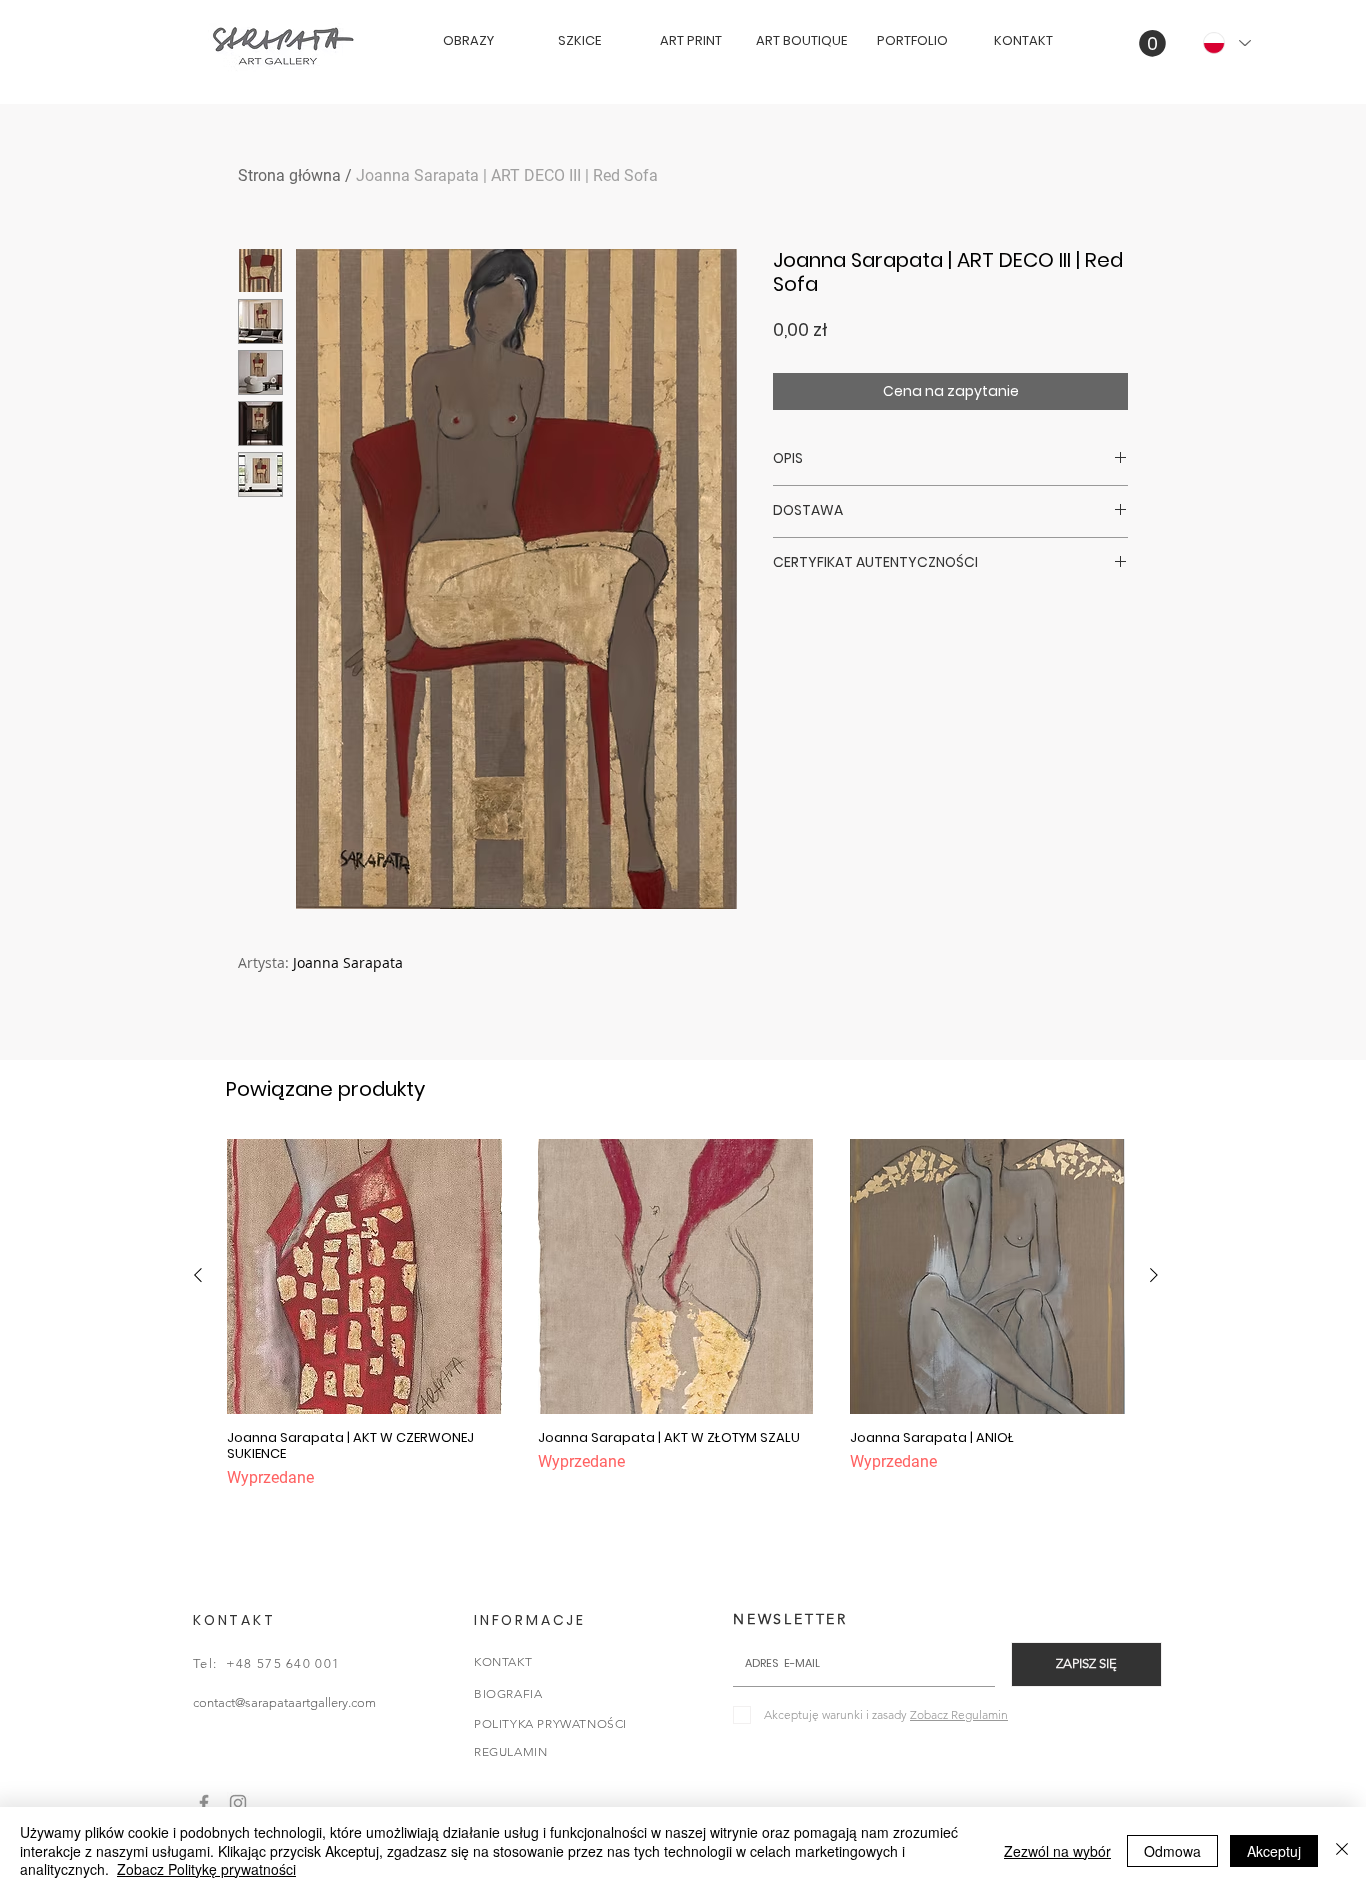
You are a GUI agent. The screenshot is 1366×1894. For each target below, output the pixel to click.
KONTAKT (503, 1661)
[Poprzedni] (198, 1275)
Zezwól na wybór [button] (1057, 1851)
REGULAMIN (510, 1751)
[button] (1152, 43)
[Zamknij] (1342, 1850)
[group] (676, 1314)
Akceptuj (1274, 1851)
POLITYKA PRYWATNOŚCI (550, 1723)
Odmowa (1172, 1851)
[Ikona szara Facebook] (204, 1803)
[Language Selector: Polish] (1226, 43)
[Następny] (1154, 1275)
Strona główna (289, 175)
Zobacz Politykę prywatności (206, 1869)
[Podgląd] (364, 1276)
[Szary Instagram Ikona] (238, 1803)
